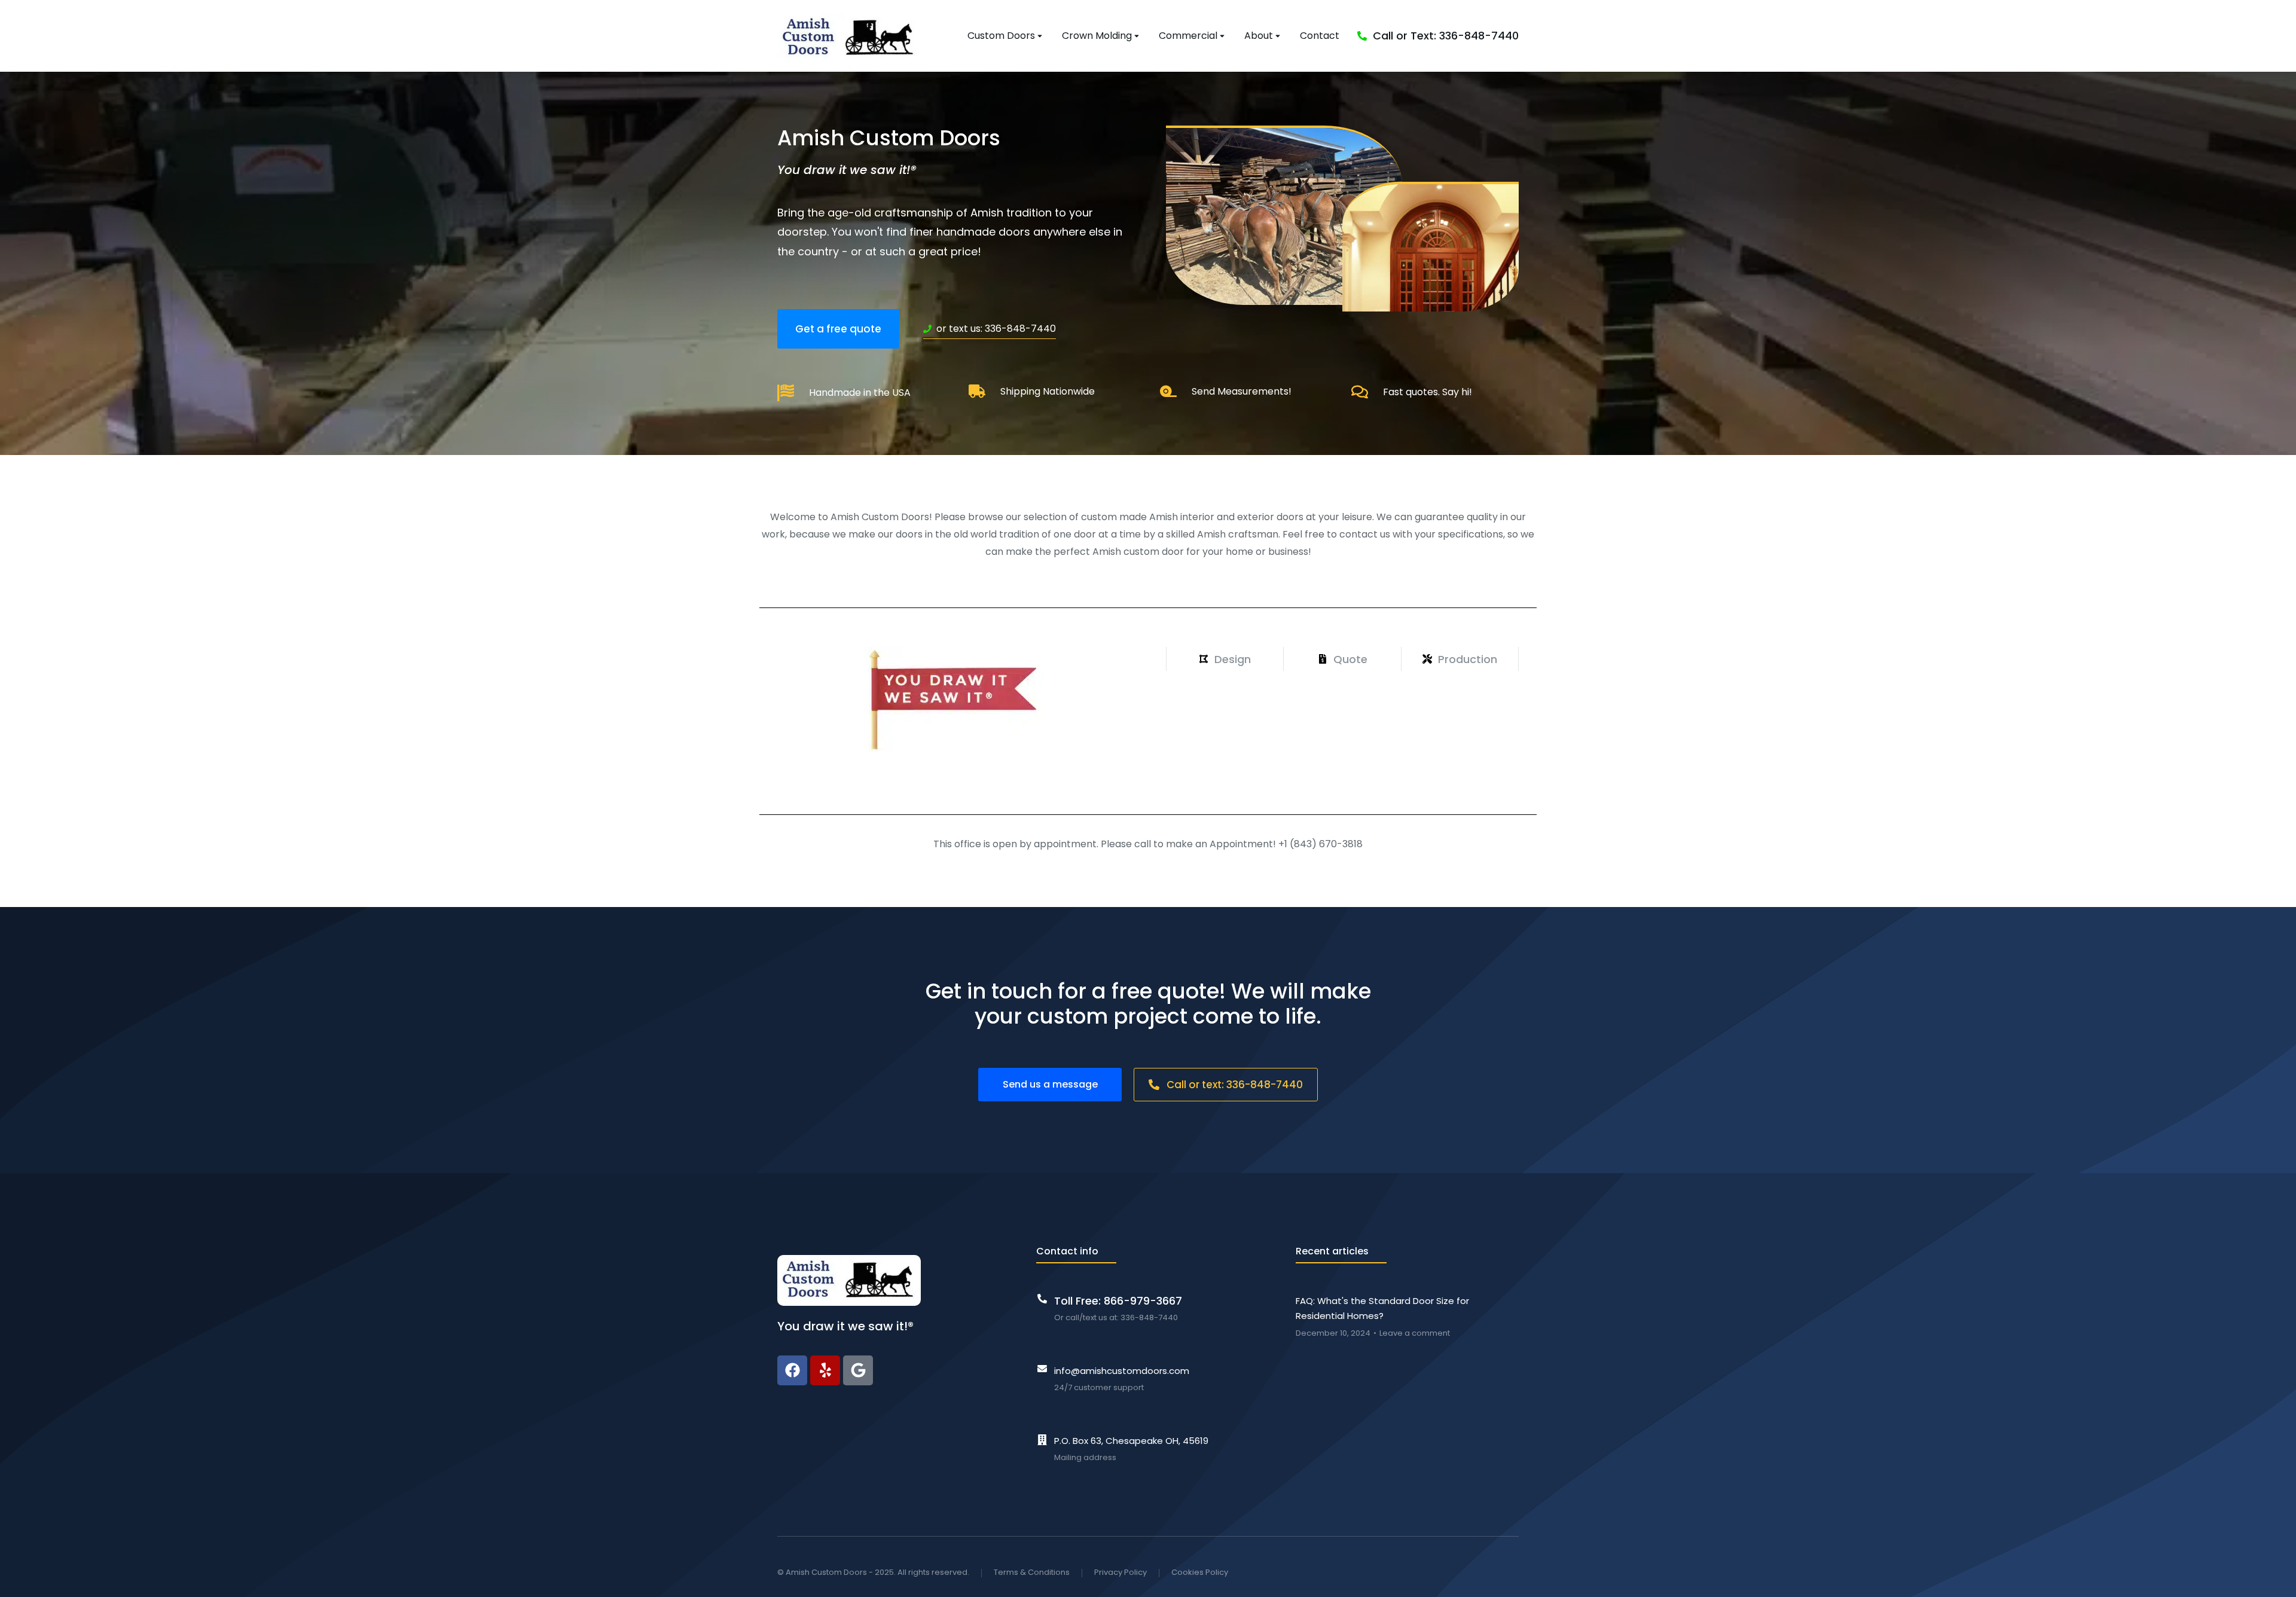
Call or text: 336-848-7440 (1235, 1085)
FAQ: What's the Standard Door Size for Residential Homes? (1382, 1309)
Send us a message (1050, 1084)
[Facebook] (792, 1370)
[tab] (1225, 659)
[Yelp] (825, 1370)
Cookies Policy (1200, 1572)
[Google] (858, 1370)
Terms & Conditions (1032, 1572)
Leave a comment (1415, 1333)
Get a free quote (838, 329)
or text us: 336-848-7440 (996, 329)
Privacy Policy (1120, 1572)
